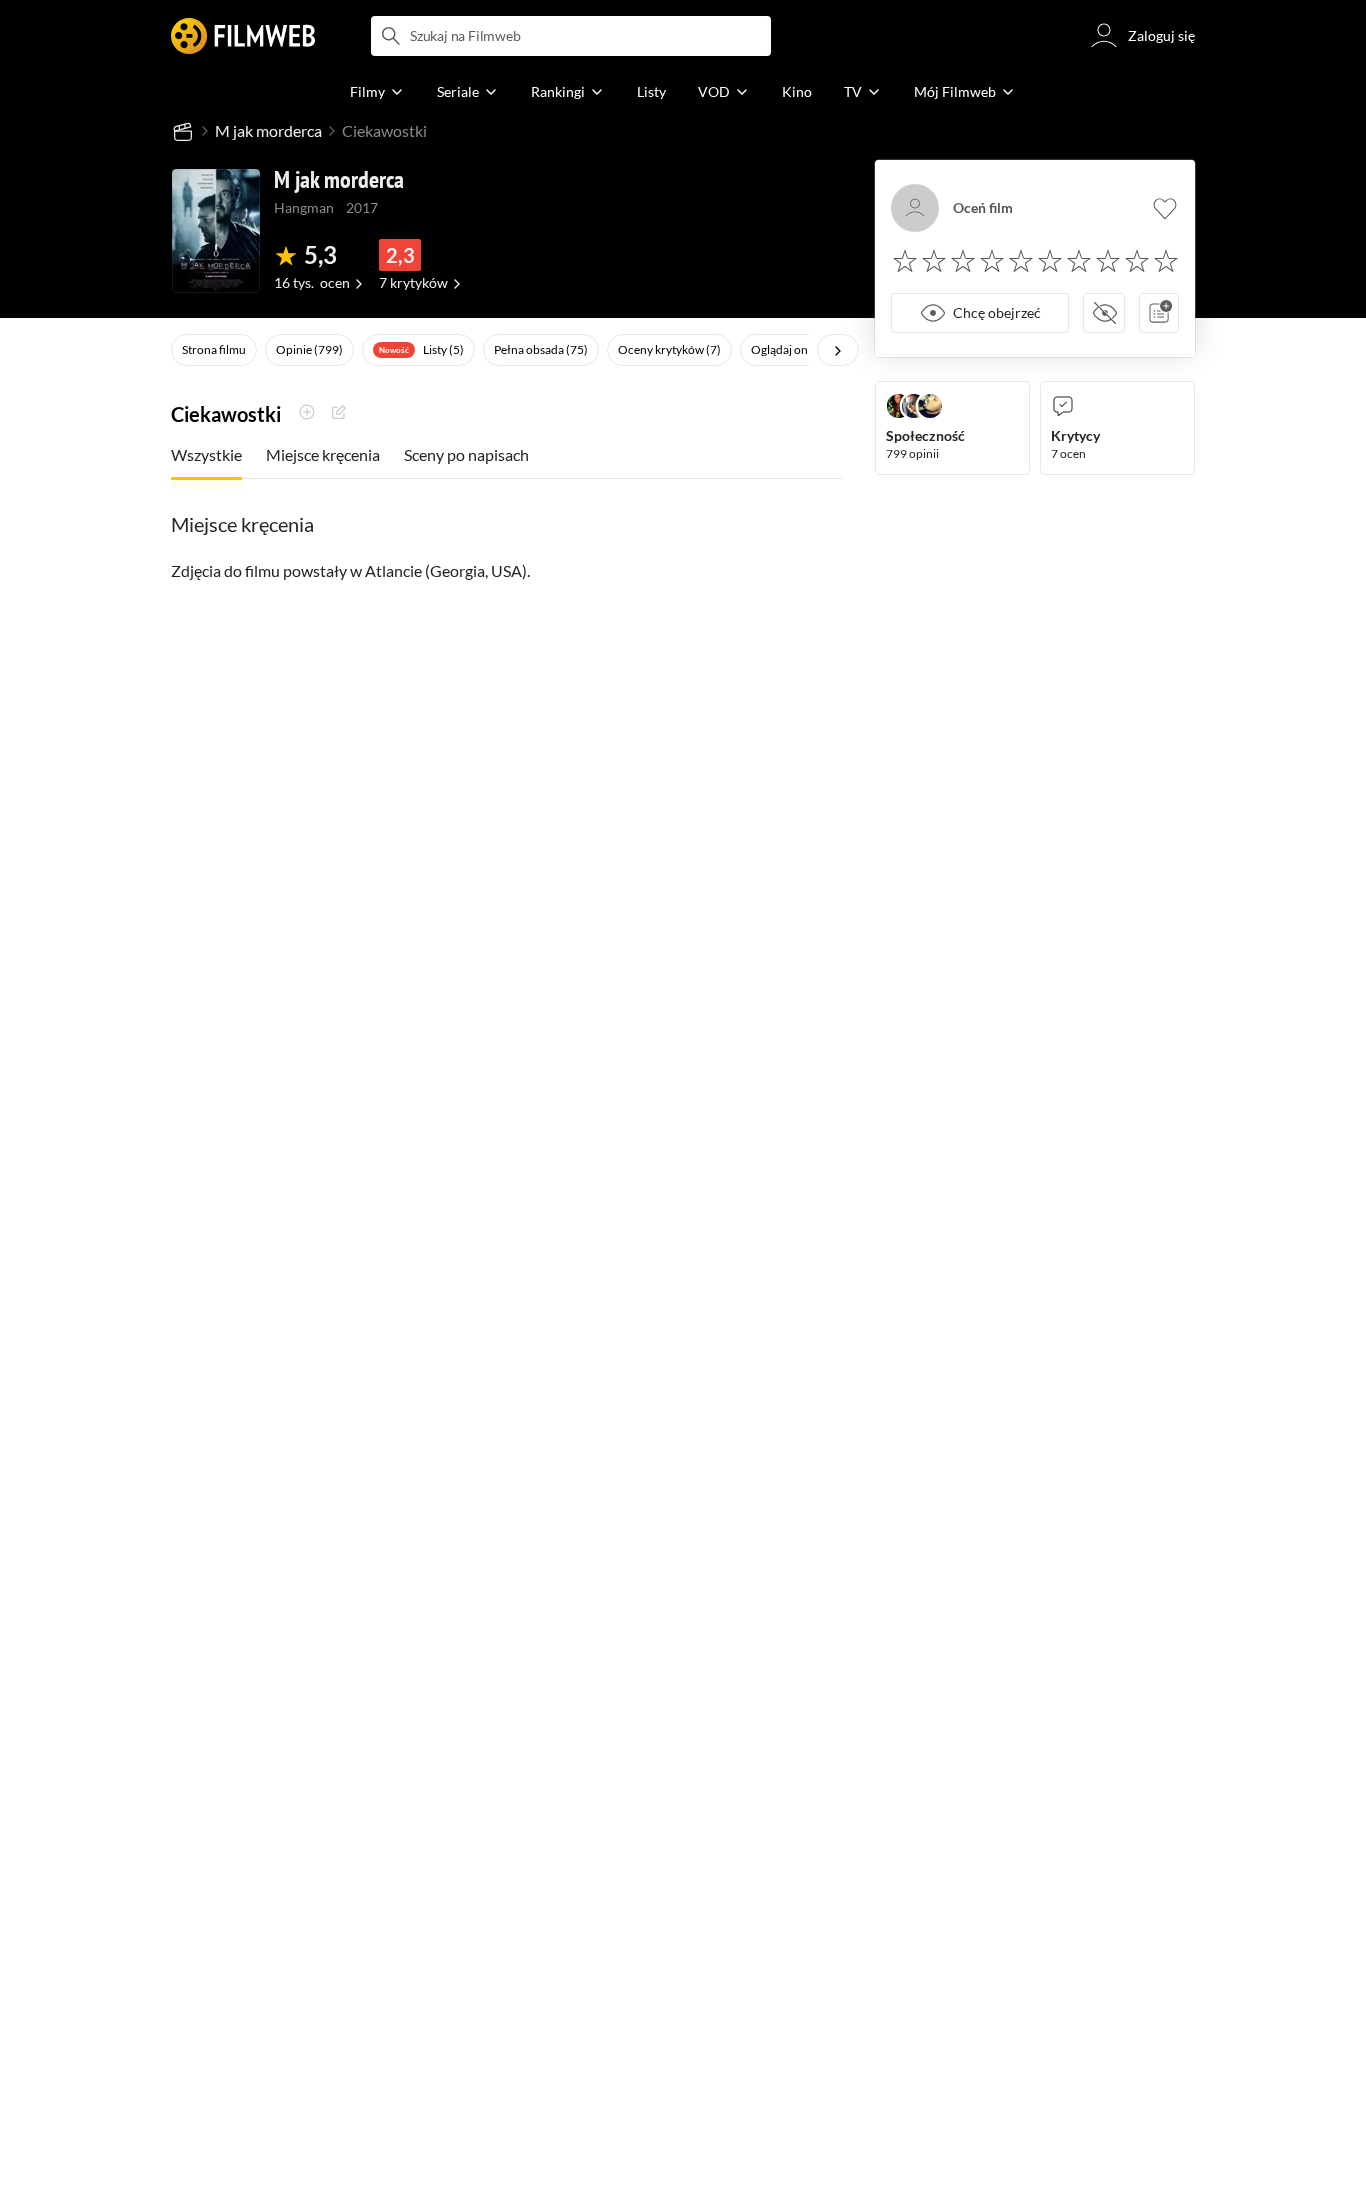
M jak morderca (268, 130)
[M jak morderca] (216, 231)
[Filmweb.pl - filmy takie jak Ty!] (243, 36)
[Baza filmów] (183, 131)
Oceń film (983, 208)
